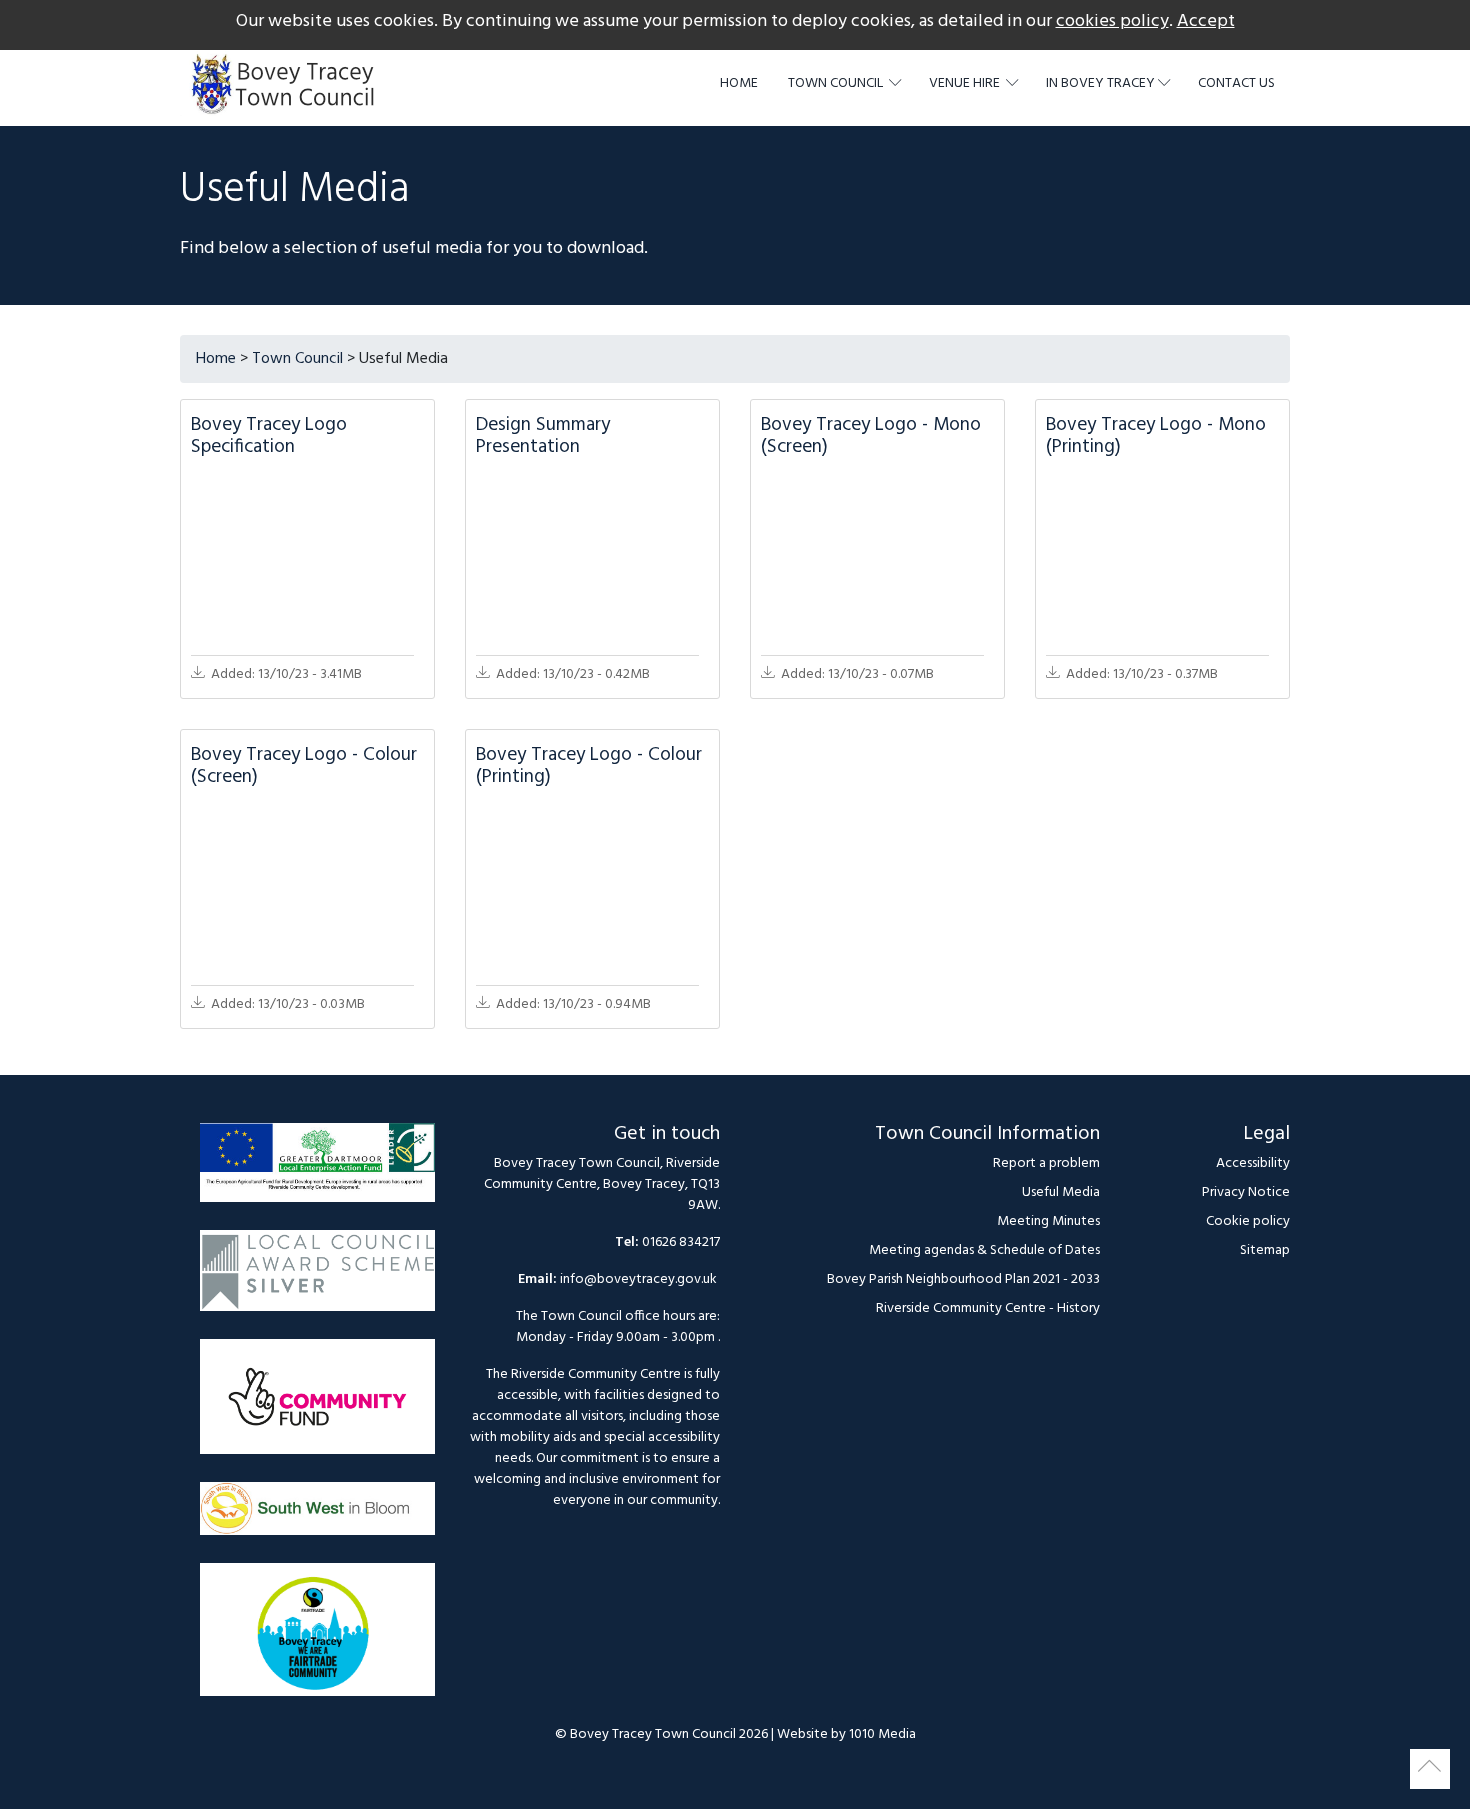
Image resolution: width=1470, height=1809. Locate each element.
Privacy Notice (1246, 1192)
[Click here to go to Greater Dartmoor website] (317, 1172)
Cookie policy (1248, 1221)
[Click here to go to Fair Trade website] (317, 1639)
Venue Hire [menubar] (966, 83)
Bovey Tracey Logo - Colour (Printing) (589, 765)
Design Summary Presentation (543, 435)
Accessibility (1253, 1163)
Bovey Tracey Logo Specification (269, 435)
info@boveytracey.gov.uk (638, 1279)
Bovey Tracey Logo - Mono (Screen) (871, 435)
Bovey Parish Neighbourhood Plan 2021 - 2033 (963, 1279)
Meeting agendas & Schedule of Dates (984, 1250)
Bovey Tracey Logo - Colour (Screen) (304, 765)
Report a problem (1046, 1163)
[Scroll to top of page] (1430, 1769)
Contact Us (1236, 83)
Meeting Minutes (1048, 1221)
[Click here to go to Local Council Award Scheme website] (317, 1280)
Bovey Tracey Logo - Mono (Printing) (1156, 435)
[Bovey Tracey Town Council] (288, 83)
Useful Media (1061, 1192)
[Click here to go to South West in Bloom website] (317, 1518)
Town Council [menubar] (837, 83)
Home (739, 83)
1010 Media (882, 1734)
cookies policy (1112, 21)
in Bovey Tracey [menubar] (1100, 83)
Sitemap (1265, 1250)
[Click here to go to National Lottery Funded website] (317, 1406)
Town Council (297, 359)
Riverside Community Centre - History (988, 1308)
